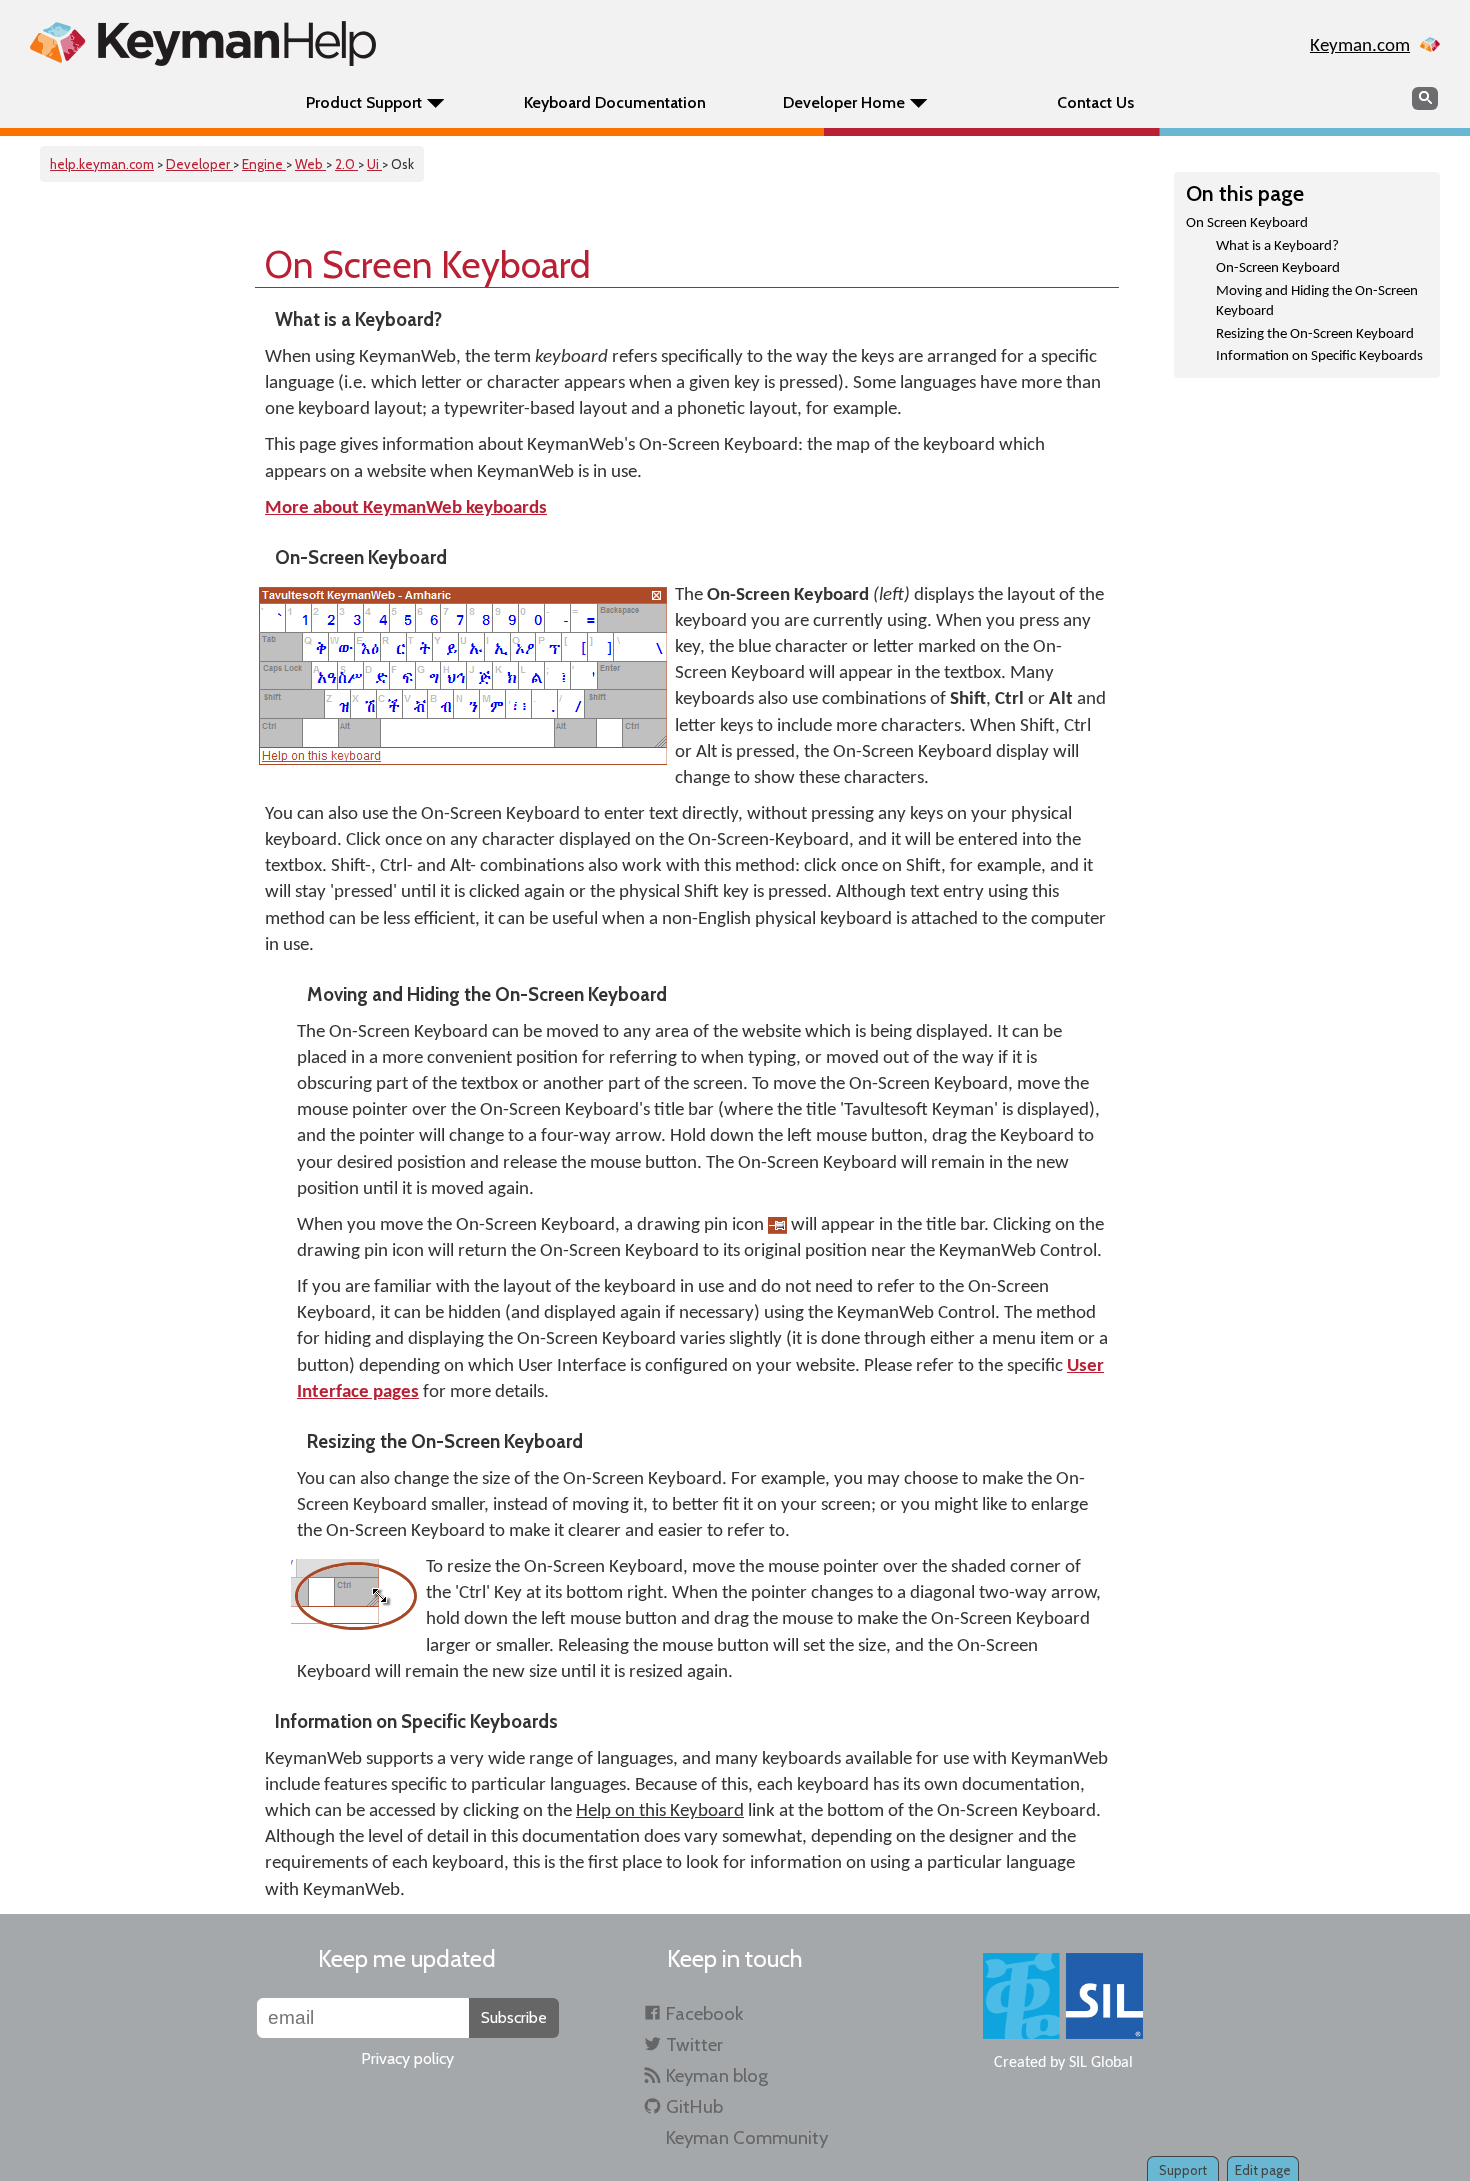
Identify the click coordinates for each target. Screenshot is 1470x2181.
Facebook (704, 2013)
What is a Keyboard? (1277, 246)
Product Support (364, 102)
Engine (264, 164)
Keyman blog (717, 2075)
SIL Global (1101, 2063)
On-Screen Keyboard (1278, 268)
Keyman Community (747, 2137)
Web (310, 164)
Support (1183, 2170)
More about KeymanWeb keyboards (406, 508)
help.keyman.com (102, 164)
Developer (199, 164)
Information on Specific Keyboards (1319, 356)
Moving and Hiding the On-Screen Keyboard (1317, 302)
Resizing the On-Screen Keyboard (1315, 334)
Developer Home (844, 102)
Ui (374, 164)
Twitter (694, 2044)
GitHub (694, 2106)
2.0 (346, 164)
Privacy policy (407, 2058)
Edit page (1263, 2170)
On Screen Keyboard (1247, 223)
